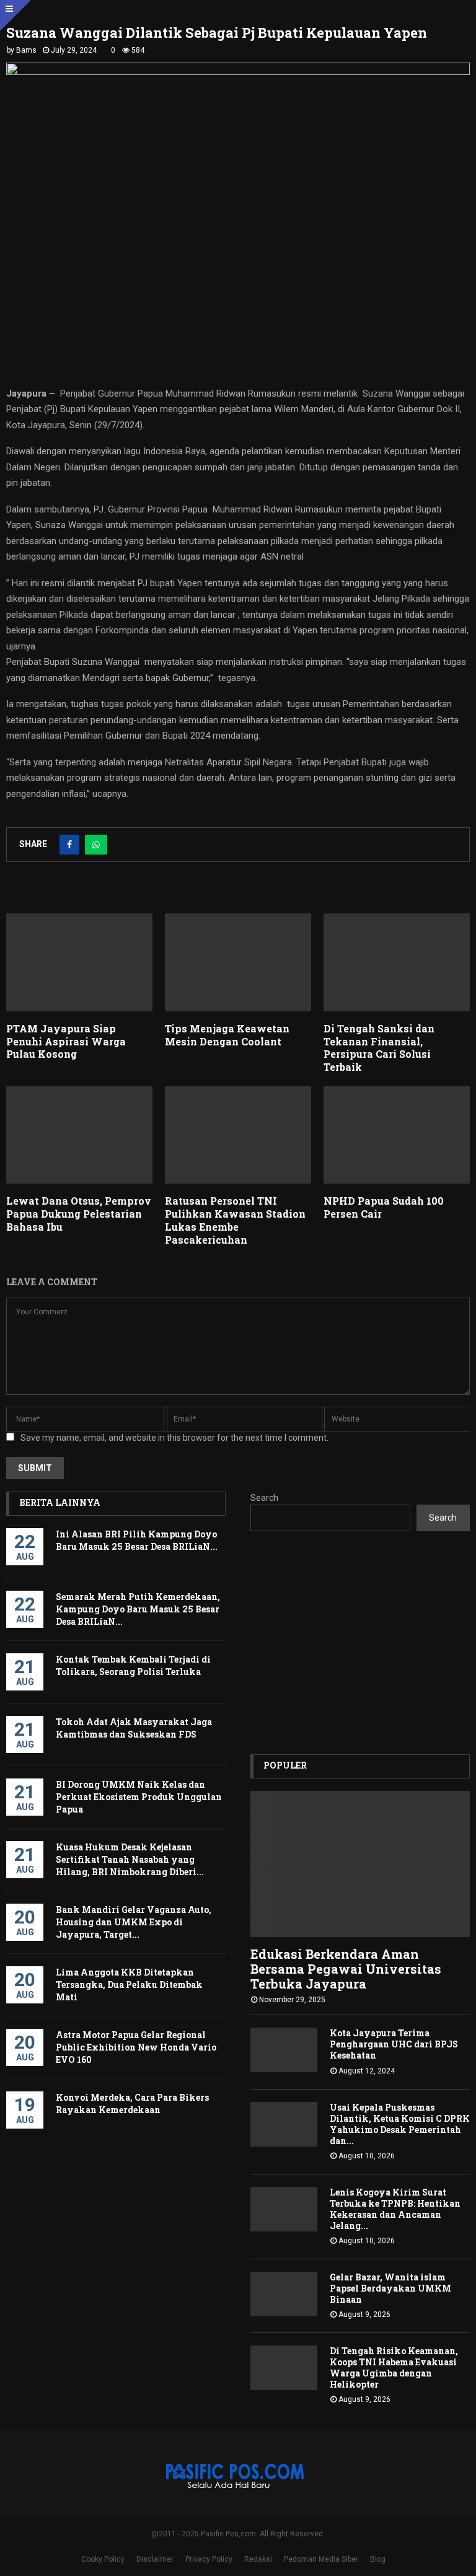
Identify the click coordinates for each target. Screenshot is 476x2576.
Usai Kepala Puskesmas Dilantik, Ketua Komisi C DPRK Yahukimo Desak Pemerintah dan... (400, 2124)
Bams (26, 50)
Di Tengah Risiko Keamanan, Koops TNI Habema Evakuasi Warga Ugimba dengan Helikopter (394, 2367)
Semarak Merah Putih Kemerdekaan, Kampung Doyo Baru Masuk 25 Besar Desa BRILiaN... (138, 1609)
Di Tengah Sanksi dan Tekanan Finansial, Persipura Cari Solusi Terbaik (379, 1048)
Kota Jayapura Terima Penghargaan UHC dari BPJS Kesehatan (394, 2044)
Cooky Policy (103, 2559)
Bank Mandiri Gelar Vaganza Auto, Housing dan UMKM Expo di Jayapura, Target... (134, 1922)
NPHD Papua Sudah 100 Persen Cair (384, 1207)
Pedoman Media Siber (321, 2559)
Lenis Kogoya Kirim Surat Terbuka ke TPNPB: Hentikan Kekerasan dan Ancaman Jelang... (395, 2209)
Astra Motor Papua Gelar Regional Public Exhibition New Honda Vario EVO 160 (136, 2047)
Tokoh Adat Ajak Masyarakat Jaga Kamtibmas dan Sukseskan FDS (134, 1728)
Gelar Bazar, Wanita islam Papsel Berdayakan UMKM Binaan (390, 2288)
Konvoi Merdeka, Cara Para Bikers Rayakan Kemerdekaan (132, 2103)
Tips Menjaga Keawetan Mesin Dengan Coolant (227, 1035)
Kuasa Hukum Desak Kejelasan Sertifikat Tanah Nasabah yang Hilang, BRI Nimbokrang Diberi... (130, 1859)
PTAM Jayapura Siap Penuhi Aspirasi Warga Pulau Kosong (66, 1041)
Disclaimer (155, 2559)
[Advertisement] (360, 1643)
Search (264, 1498)
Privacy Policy (209, 2559)
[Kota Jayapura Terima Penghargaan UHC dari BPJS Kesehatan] (284, 2050)
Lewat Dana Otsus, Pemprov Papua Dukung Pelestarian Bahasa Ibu (79, 1214)
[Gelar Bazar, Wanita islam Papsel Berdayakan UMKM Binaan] (284, 2294)
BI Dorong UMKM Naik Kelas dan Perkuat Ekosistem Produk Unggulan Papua (139, 1797)
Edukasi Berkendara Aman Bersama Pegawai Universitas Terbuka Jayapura (346, 1969)
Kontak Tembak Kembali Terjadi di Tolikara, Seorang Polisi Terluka (133, 1665)
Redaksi (258, 2559)
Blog (378, 2559)
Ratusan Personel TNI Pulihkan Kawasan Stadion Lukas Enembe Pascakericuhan (235, 1220)
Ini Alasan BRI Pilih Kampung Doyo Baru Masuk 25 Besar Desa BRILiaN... (137, 1540)
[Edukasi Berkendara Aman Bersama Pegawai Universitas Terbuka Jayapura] (360, 1864)
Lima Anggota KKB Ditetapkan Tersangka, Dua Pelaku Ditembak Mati (129, 1985)
